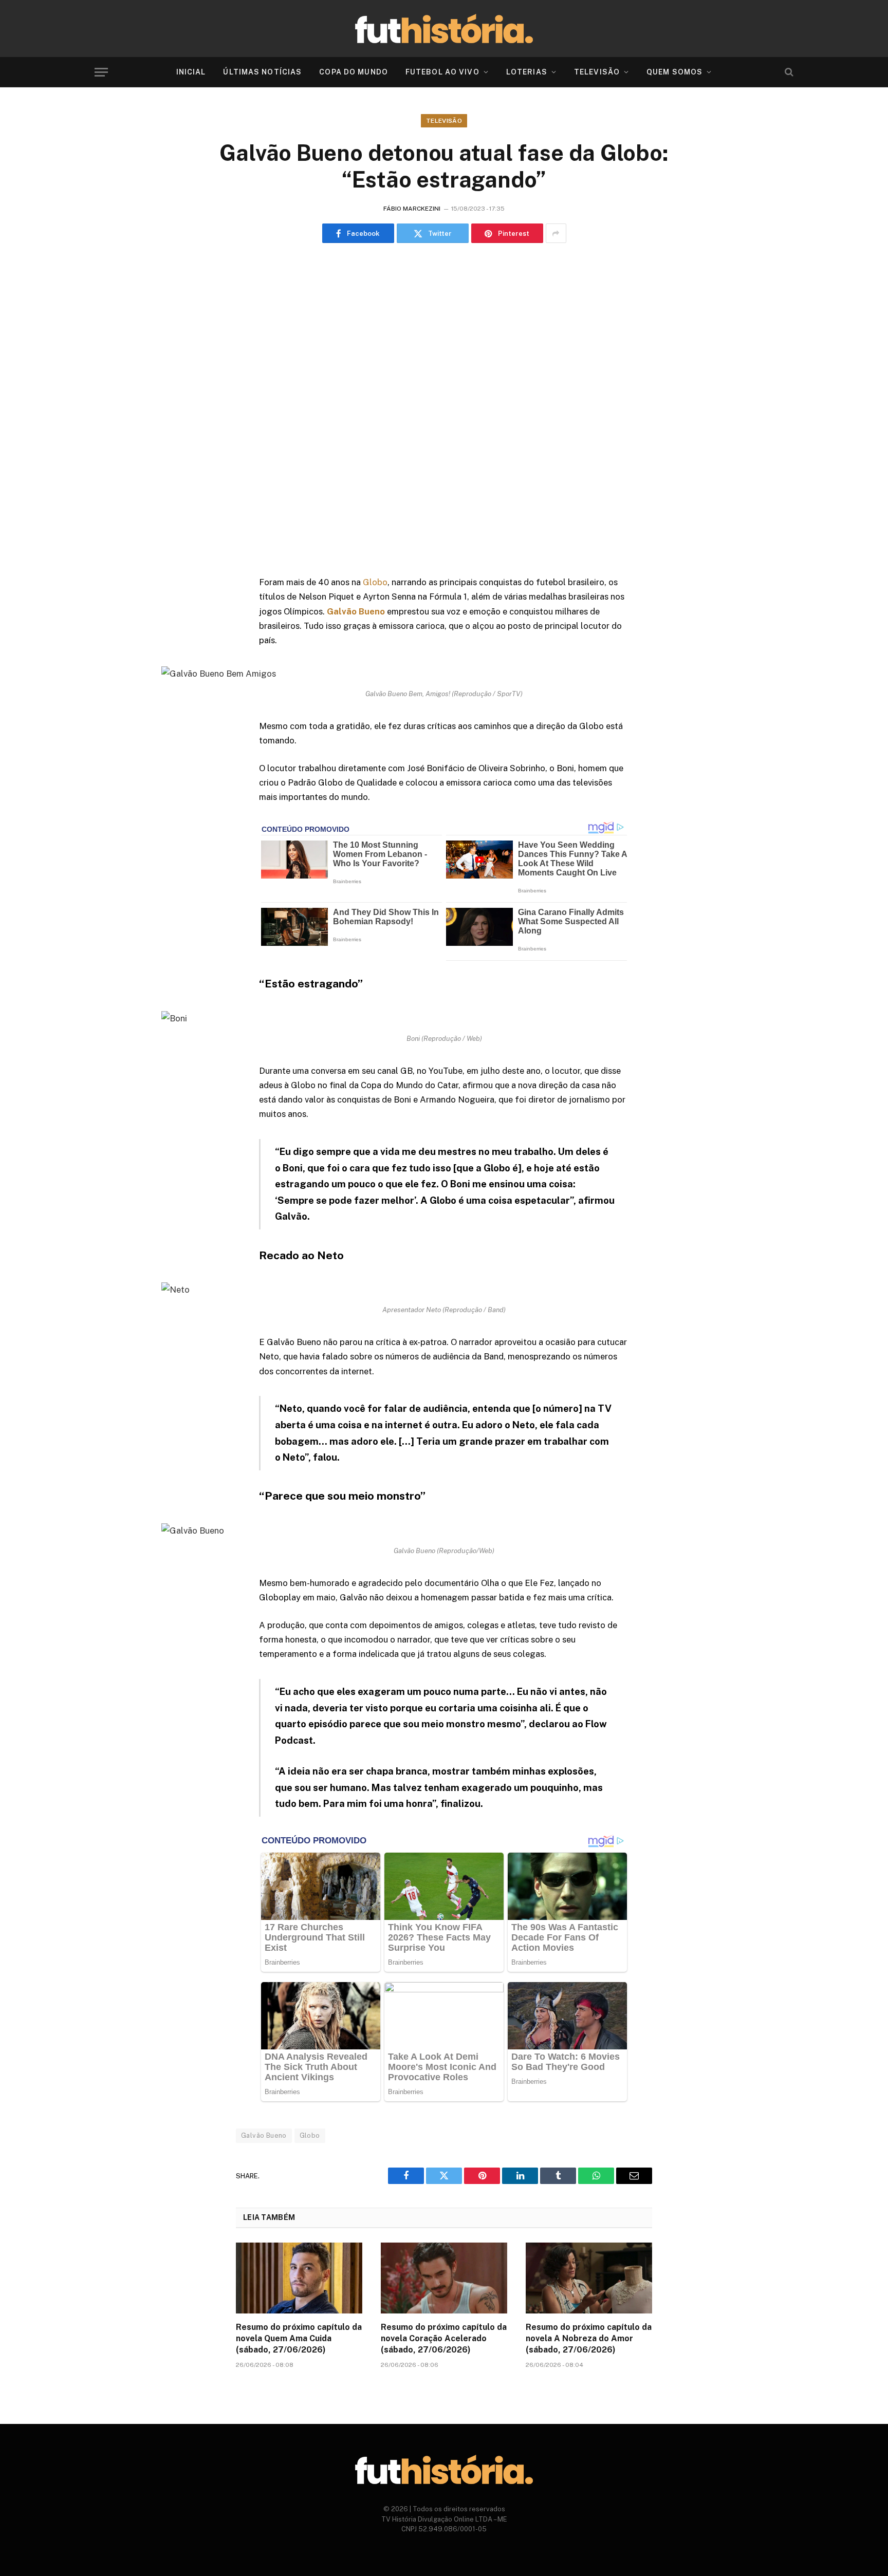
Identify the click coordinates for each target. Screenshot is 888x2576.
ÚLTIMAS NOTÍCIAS (262, 72)
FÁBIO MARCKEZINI (412, 209)
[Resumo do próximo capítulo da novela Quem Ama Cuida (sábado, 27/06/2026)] (299, 2278)
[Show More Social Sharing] (556, 233)
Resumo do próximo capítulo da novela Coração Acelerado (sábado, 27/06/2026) (444, 2338)
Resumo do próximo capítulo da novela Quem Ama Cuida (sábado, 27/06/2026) (299, 2338)
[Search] (788, 72)
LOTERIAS (527, 72)
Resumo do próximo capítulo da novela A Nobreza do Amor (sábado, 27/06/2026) (589, 2338)
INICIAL (191, 72)
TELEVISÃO (597, 72)
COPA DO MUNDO (354, 72)
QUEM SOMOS (674, 72)
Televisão (444, 121)
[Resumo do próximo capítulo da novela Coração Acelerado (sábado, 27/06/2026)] (444, 2278)
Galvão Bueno (264, 2135)
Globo (375, 582)
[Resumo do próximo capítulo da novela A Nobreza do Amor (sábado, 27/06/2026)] (589, 2278)
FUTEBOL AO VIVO (442, 72)
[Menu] (101, 72)
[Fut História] (444, 29)
